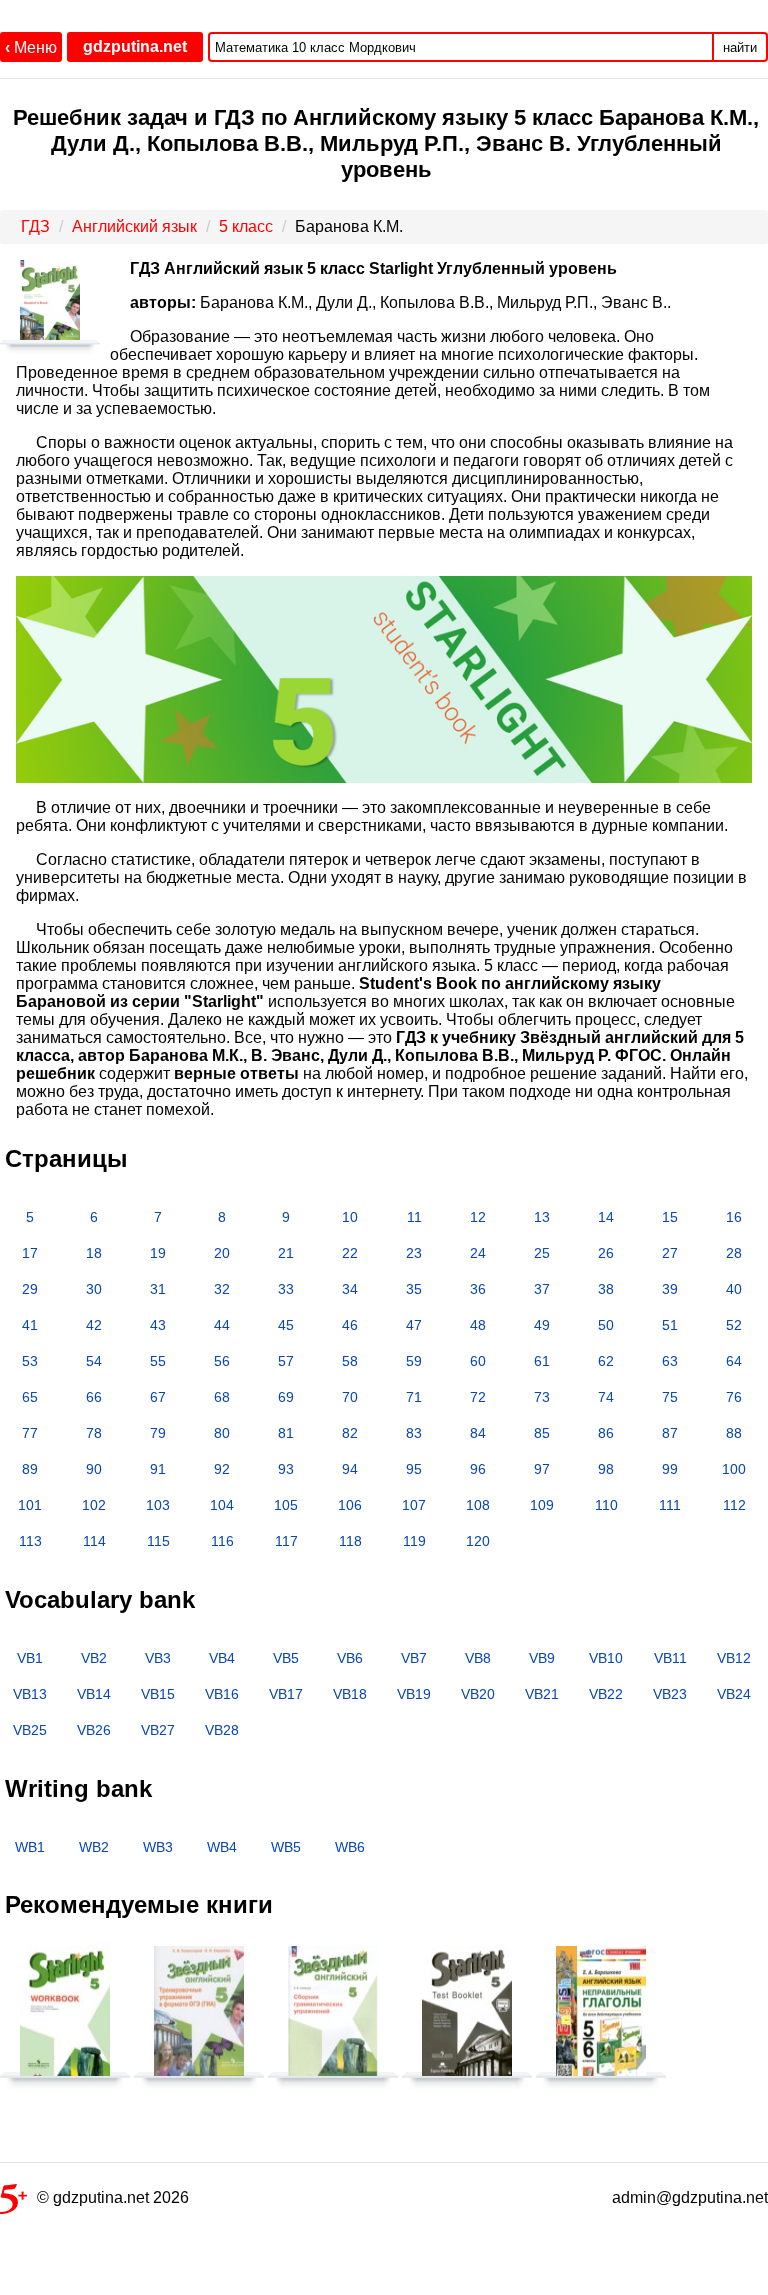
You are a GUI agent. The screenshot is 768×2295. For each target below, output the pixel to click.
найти (740, 47)
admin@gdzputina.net (690, 2197)
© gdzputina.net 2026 (113, 2197)
